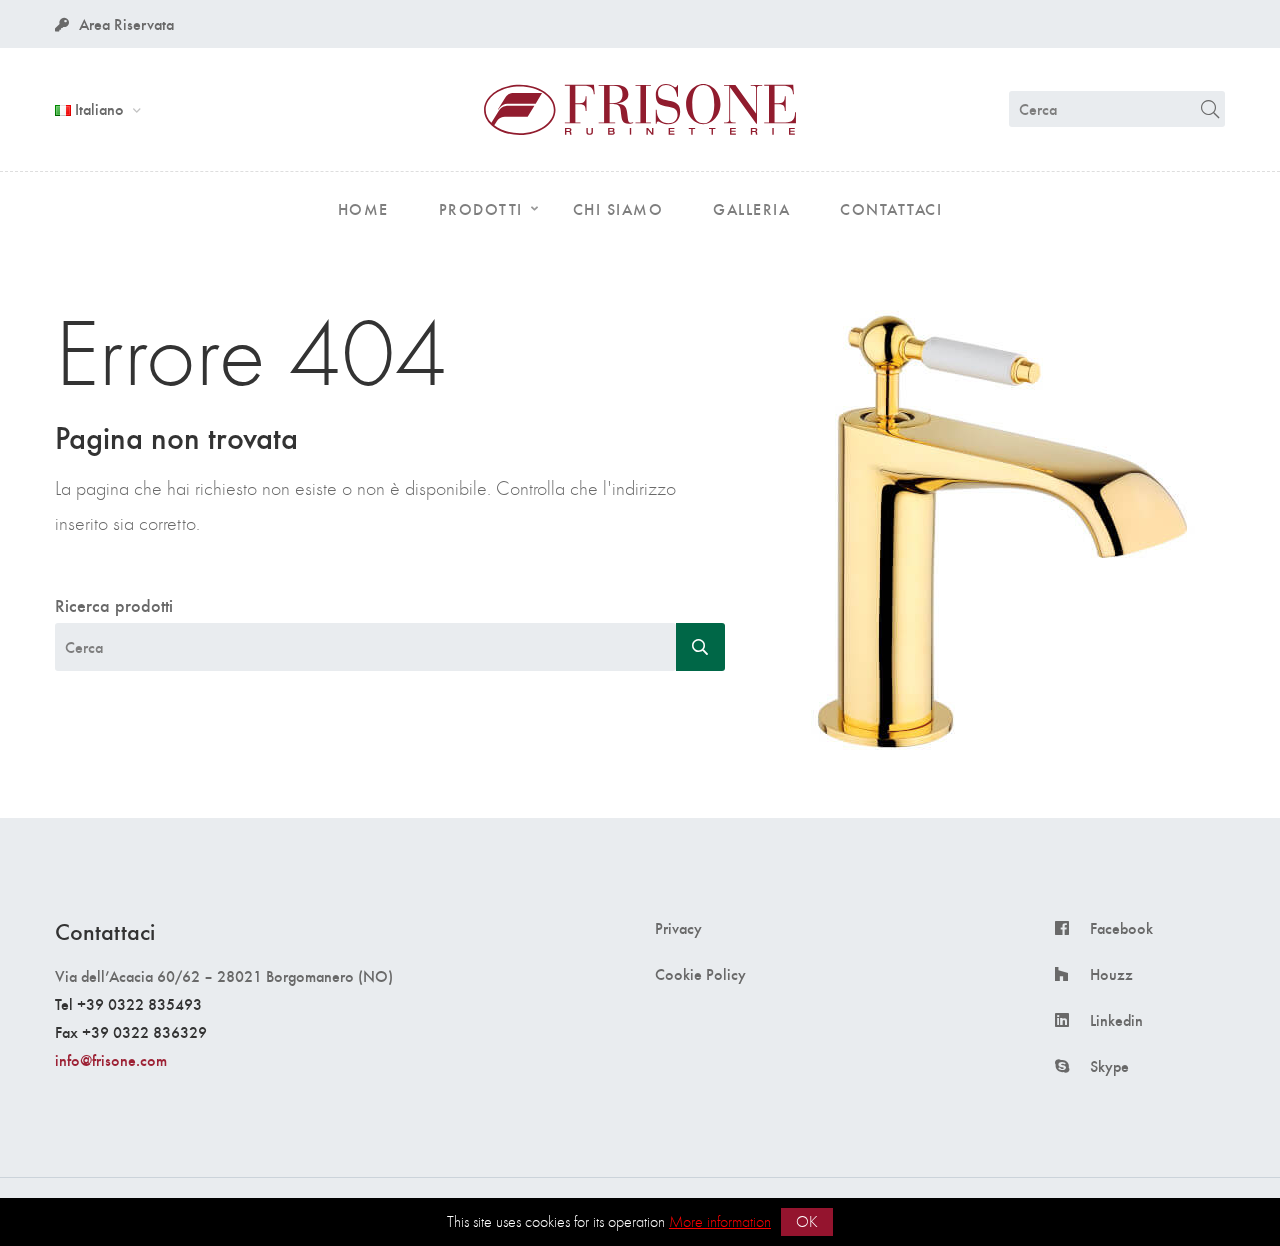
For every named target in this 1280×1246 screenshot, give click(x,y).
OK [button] (807, 1221)
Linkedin (1116, 1020)
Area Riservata (126, 23)
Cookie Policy (700, 974)
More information (720, 1221)
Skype (1109, 1066)
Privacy (678, 928)
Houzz (1111, 974)
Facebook (1121, 928)
